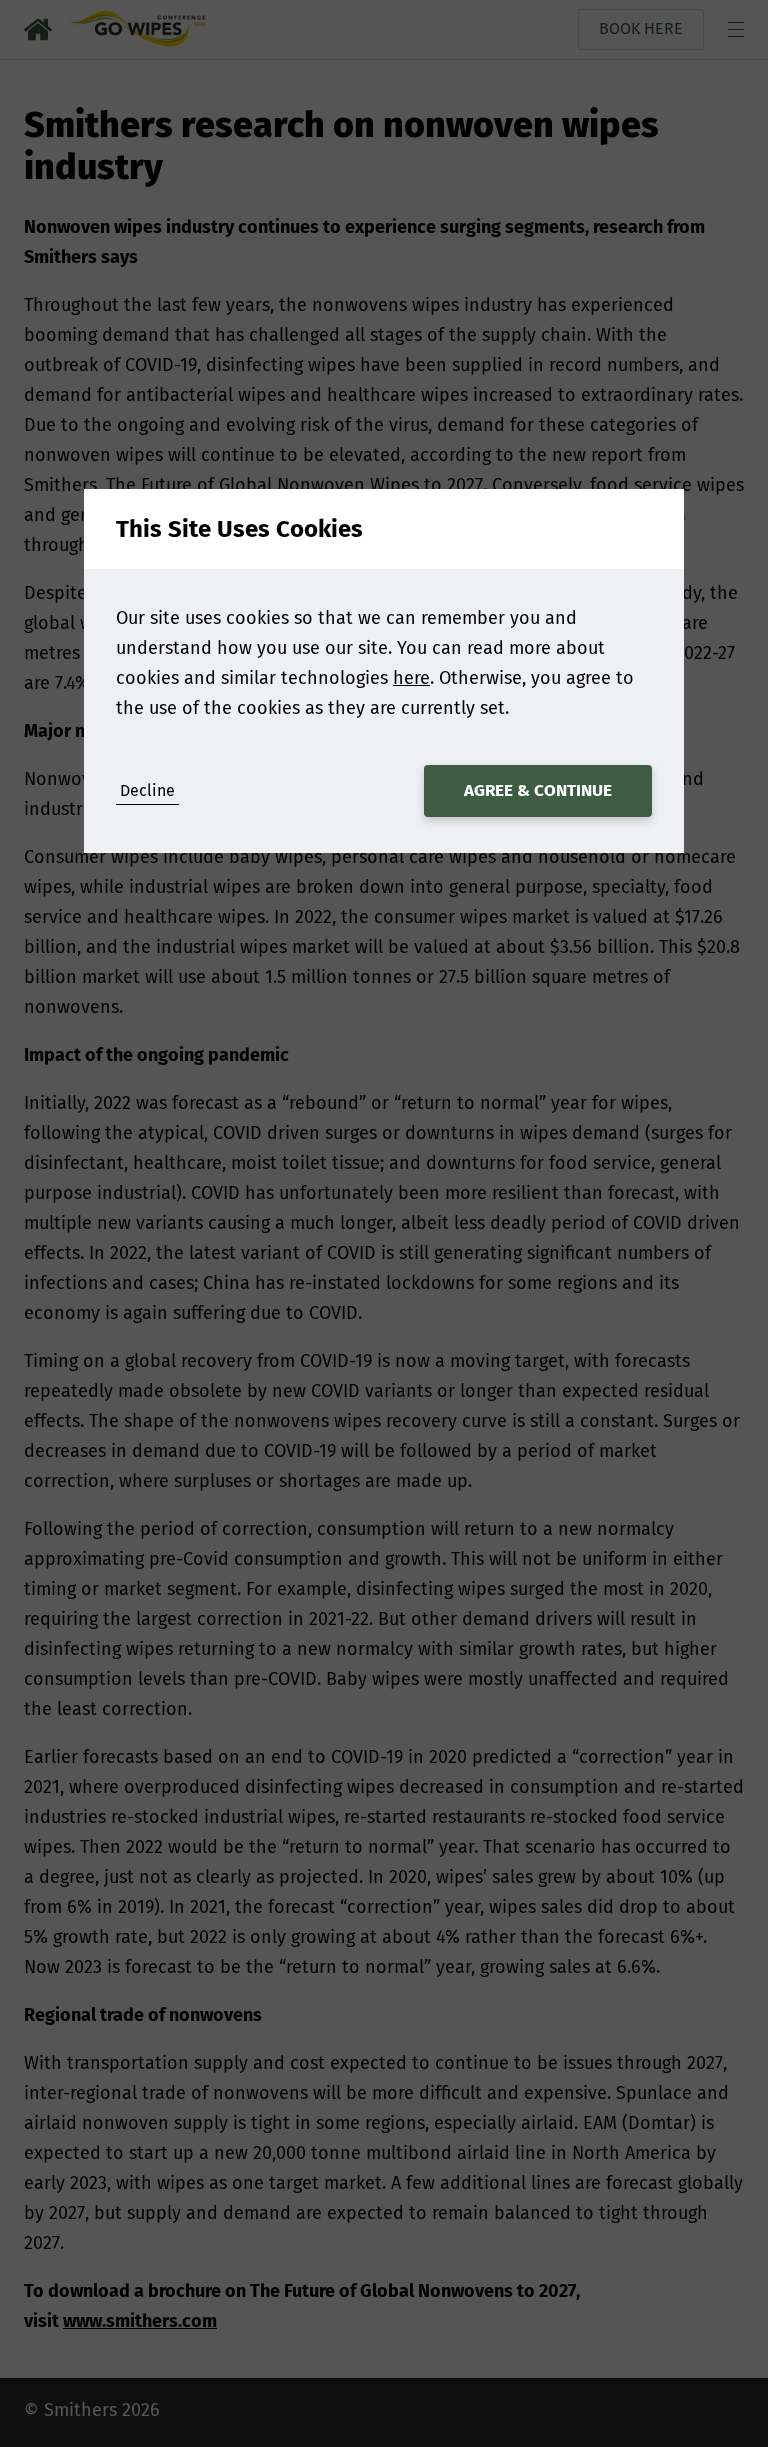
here (411, 678)
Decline (147, 790)
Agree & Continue (538, 790)
